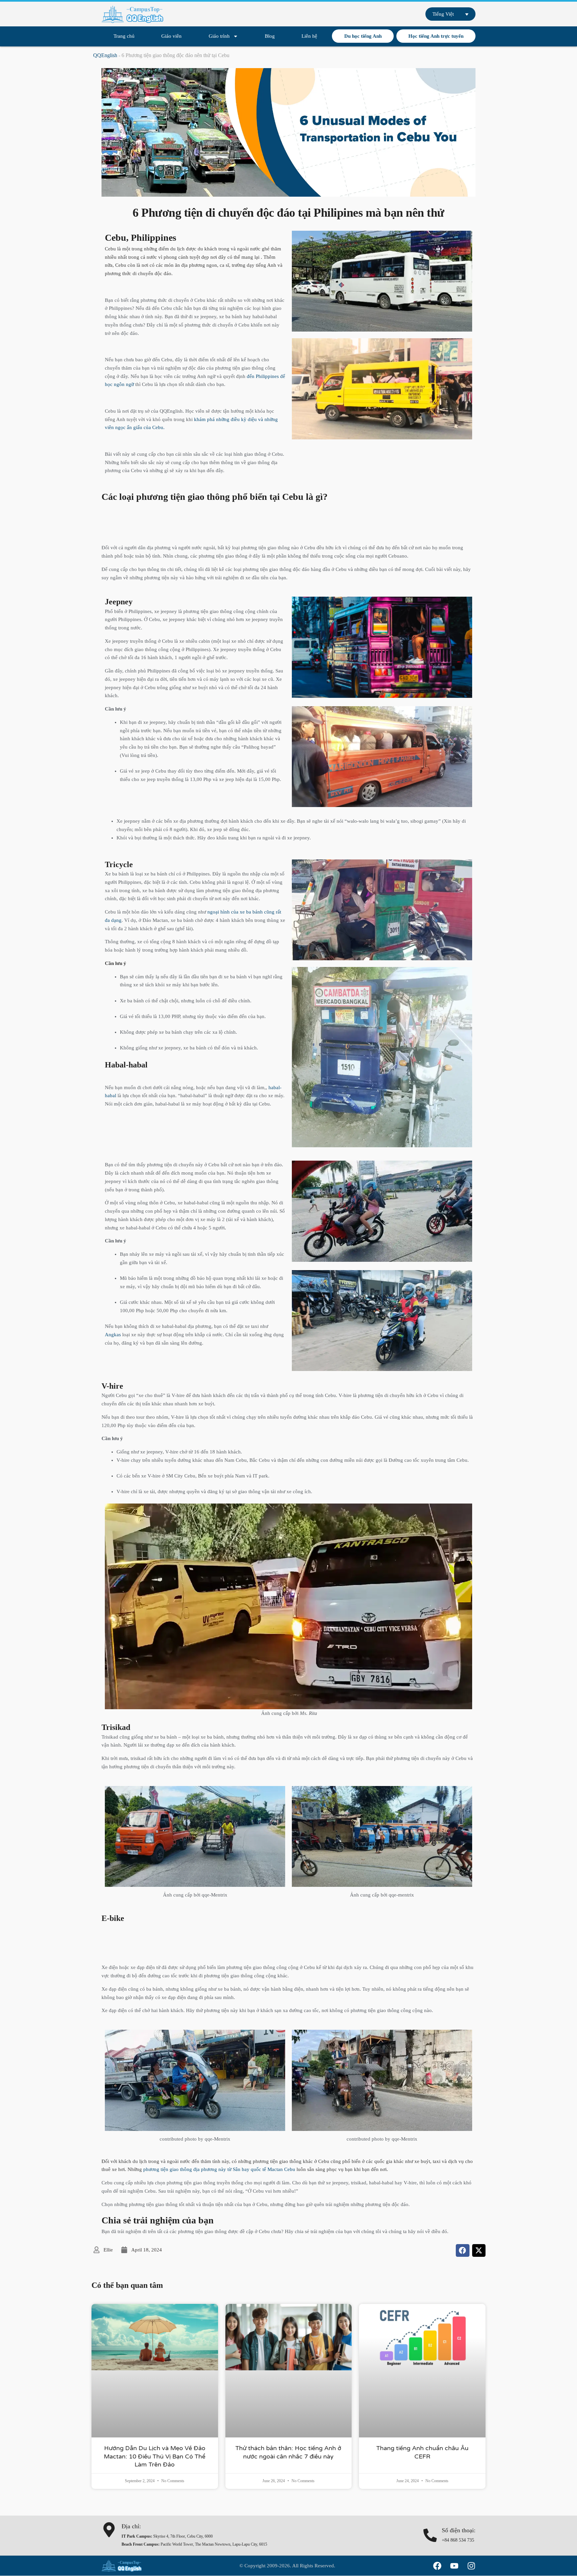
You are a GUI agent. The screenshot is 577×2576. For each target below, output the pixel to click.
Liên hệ (309, 36)
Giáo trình (219, 36)
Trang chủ (124, 36)
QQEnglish (105, 55)
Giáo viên (171, 36)
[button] (463, 2250)
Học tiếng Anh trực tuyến (436, 36)
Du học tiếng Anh (363, 36)
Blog (270, 36)
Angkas (113, 1335)
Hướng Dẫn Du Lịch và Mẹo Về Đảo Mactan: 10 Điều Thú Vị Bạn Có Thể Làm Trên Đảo (155, 2456)
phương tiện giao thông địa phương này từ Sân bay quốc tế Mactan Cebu (219, 2169)
